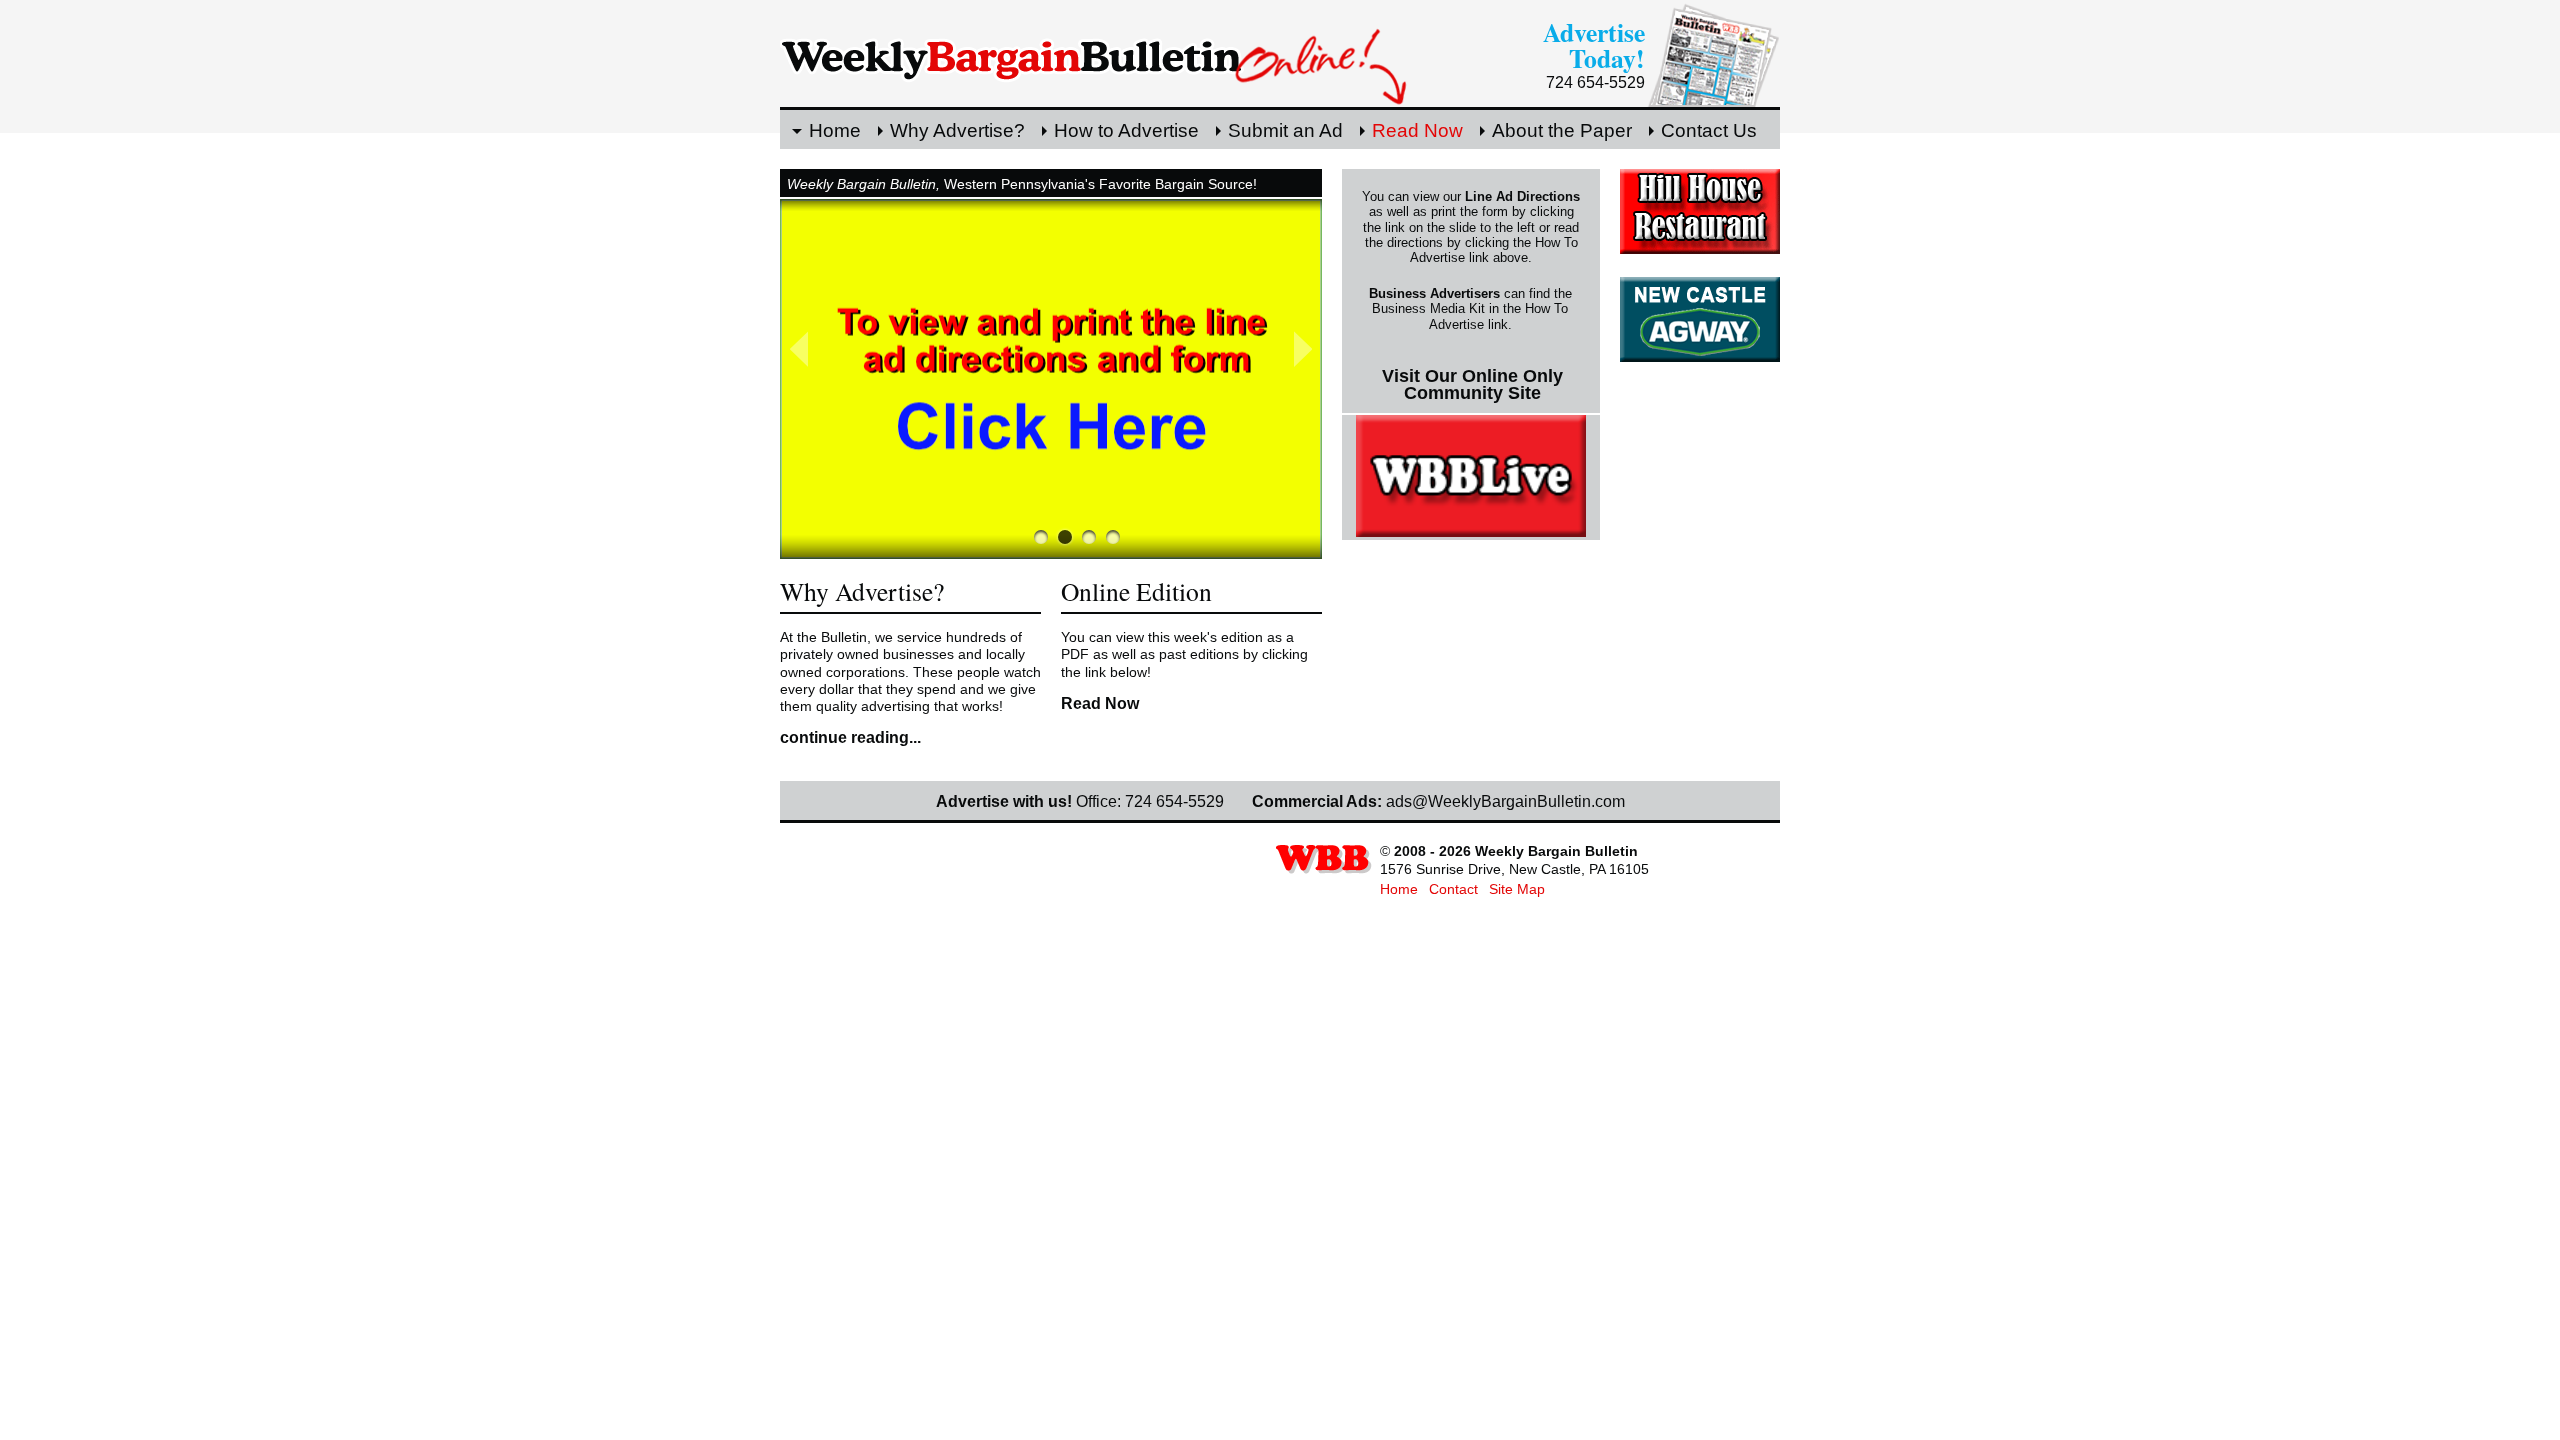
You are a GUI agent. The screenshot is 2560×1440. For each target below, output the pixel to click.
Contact (1453, 889)
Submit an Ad (1285, 130)
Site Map (1517, 889)
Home (835, 130)
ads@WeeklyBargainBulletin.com (1505, 801)
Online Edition (1136, 591)
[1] (1065, 537)
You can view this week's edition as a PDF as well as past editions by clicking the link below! (1184, 654)
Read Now (1417, 130)
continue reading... (850, 737)
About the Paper (1562, 130)
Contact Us (1709, 130)
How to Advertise (1126, 130)
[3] (1113, 537)
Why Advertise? (957, 130)
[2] (1089, 537)
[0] (1041, 537)
